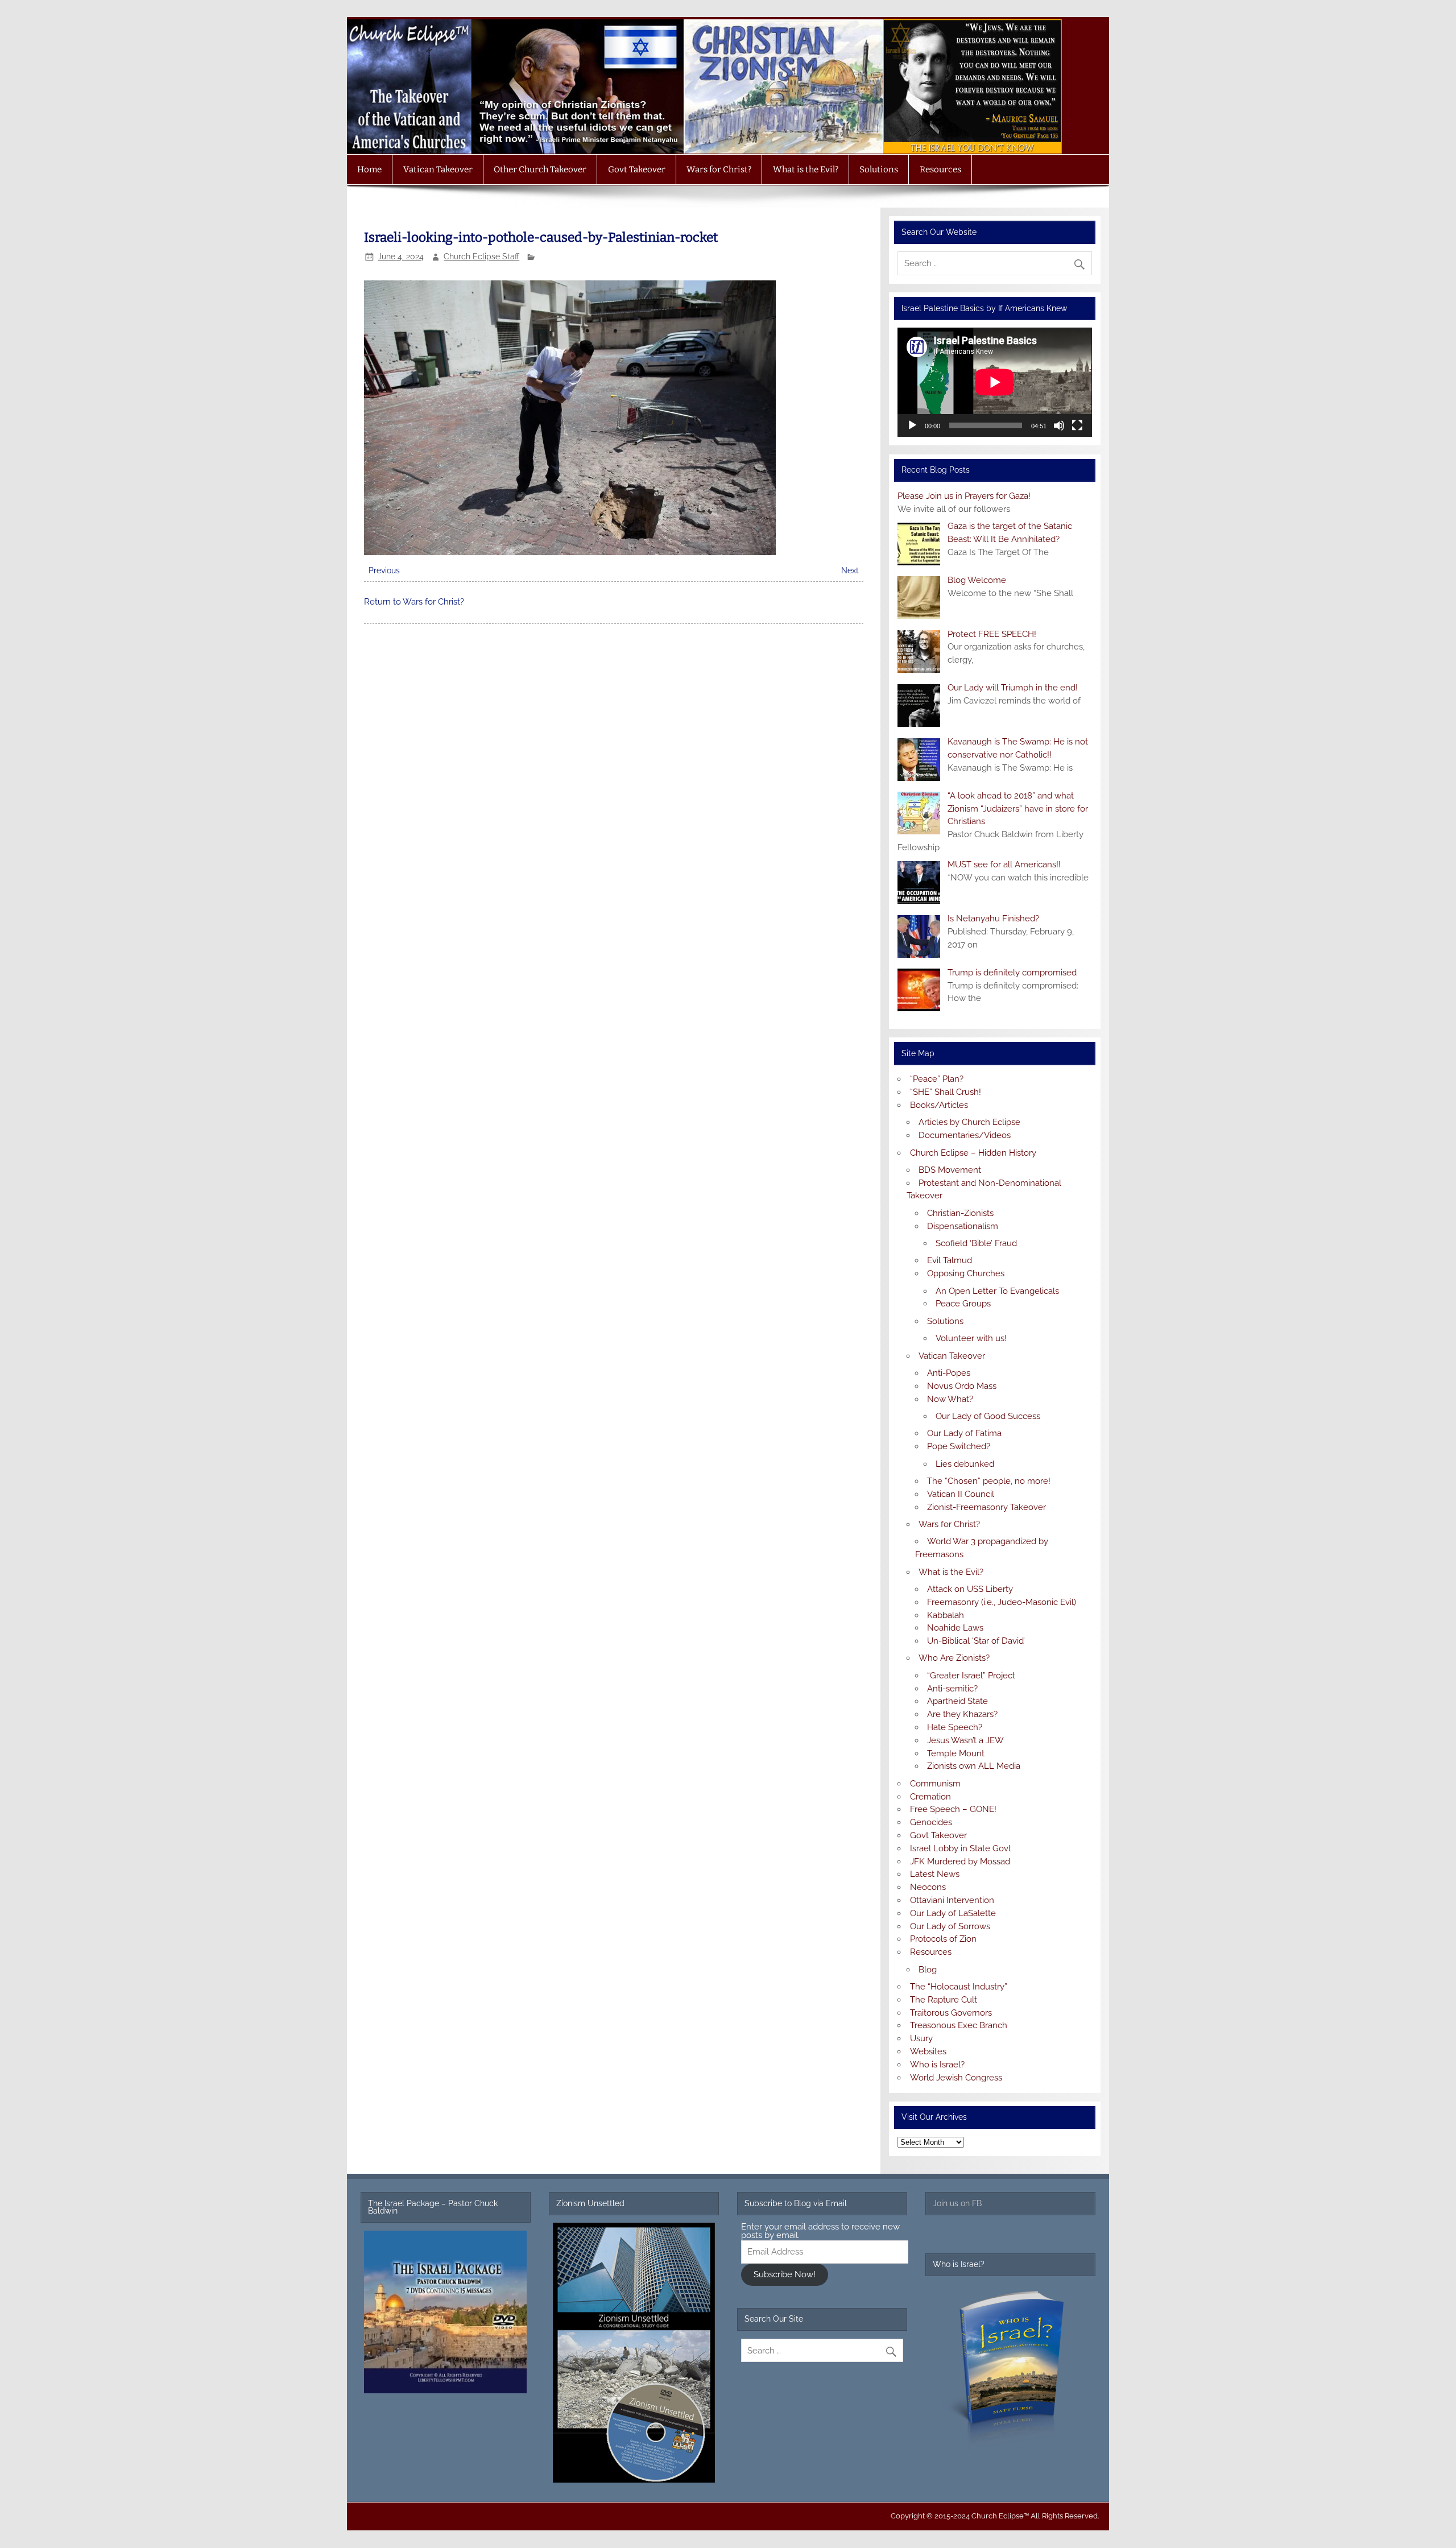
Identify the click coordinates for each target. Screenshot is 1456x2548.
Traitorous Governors (951, 2013)
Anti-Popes (949, 1373)
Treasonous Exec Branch (959, 2025)
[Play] (912, 425)
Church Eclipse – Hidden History (973, 1153)
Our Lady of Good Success (988, 1416)
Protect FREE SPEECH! (992, 634)
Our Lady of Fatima (964, 1433)
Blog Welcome (977, 580)
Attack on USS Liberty (970, 1589)
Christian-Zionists (960, 1213)
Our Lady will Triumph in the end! (1013, 688)
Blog (928, 1970)
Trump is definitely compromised (1012, 973)
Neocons (928, 1887)
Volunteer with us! (971, 1338)
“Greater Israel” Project (971, 1676)
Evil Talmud (950, 1260)
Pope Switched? (959, 1446)
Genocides (931, 1822)
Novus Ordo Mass (962, 1386)
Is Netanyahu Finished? (993, 919)
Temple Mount (956, 1753)
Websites (928, 2051)
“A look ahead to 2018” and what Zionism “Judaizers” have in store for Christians (1018, 809)
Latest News (935, 1874)
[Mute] (1059, 425)
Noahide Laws (955, 1628)
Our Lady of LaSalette (953, 1913)
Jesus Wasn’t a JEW (965, 1740)
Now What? (950, 1399)
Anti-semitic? (952, 1689)
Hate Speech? (955, 1727)
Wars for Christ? (719, 169)
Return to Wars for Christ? (414, 602)
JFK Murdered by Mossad (960, 1862)
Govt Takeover (637, 169)
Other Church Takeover (540, 169)
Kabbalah (946, 1615)
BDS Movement (950, 1170)
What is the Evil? (806, 169)
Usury (921, 2038)
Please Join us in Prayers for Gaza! (964, 496)
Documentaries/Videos (965, 1135)
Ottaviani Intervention (952, 1900)
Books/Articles (939, 1105)
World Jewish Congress (956, 2078)
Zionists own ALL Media (974, 1766)
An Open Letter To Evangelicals (997, 1291)
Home (369, 169)
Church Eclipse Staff (481, 257)
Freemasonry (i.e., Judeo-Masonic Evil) (1002, 1602)
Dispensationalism (963, 1226)
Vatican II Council (961, 1494)
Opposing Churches (966, 1273)
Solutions (879, 169)
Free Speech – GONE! (953, 1809)
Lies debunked (965, 1464)
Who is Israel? (937, 2065)
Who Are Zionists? (954, 1658)
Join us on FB (957, 2203)
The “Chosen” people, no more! (989, 1481)
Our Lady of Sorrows (950, 1926)
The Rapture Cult (944, 2000)
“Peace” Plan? (937, 1079)
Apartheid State (957, 1701)
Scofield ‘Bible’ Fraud (976, 1243)
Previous (384, 570)
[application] (994, 382)
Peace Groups (963, 1304)
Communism (935, 1784)
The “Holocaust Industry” (959, 1987)
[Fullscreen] (1077, 425)
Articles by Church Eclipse (969, 1122)
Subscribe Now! (785, 2274)
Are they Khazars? (962, 1714)
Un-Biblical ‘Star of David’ (976, 1641)
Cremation (930, 1797)
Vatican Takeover (438, 169)
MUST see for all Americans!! (1004, 864)
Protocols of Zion (943, 1939)
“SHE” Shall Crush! (946, 1092)
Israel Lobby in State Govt (961, 1848)
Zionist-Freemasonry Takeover (986, 1507)
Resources (940, 169)
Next (850, 570)
